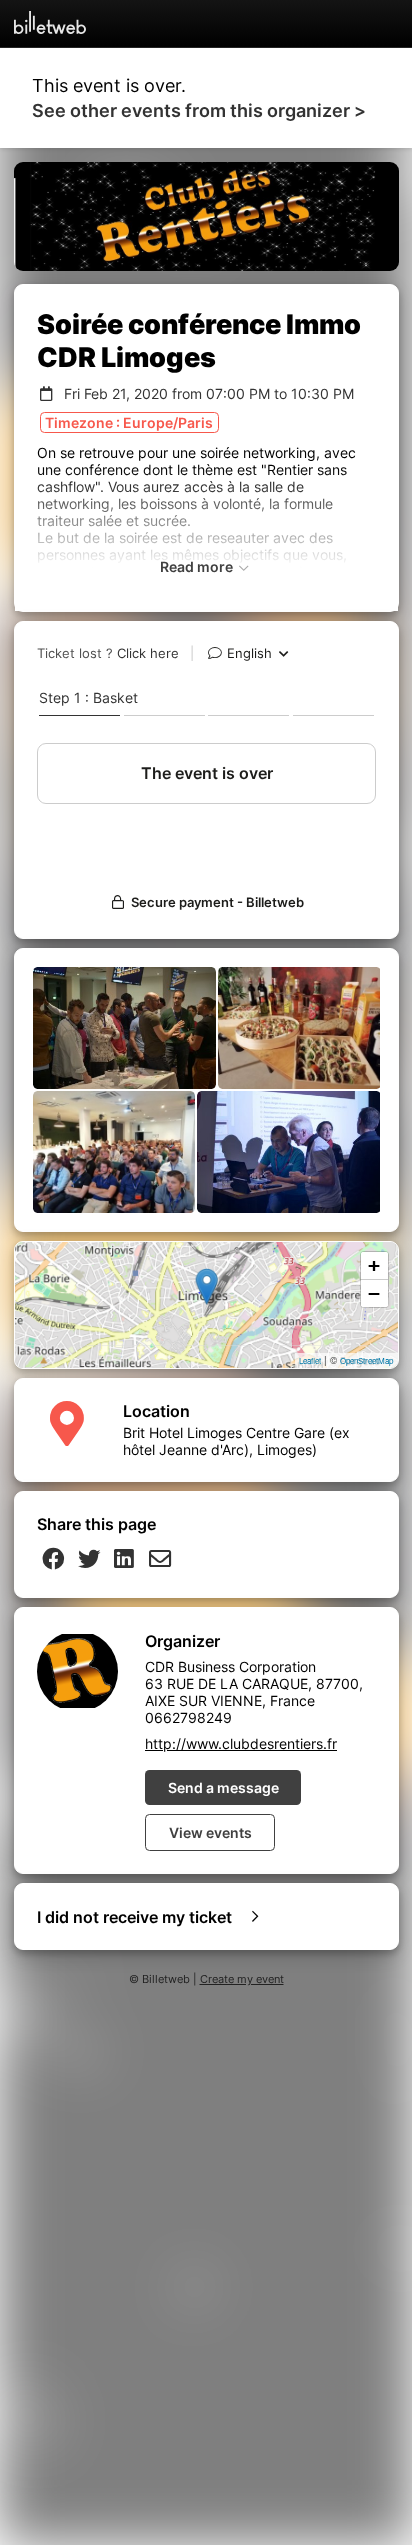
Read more (198, 566)
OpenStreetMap (366, 1360)
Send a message (223, 1787)
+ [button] (374, 1265)
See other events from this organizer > (199, 110)
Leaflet (310, 1360)
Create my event (242, 1979)
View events (210, 1832)
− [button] (374, 1293)
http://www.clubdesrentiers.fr (241, 1743)
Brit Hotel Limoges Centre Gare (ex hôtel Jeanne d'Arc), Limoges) (236, 1441)
